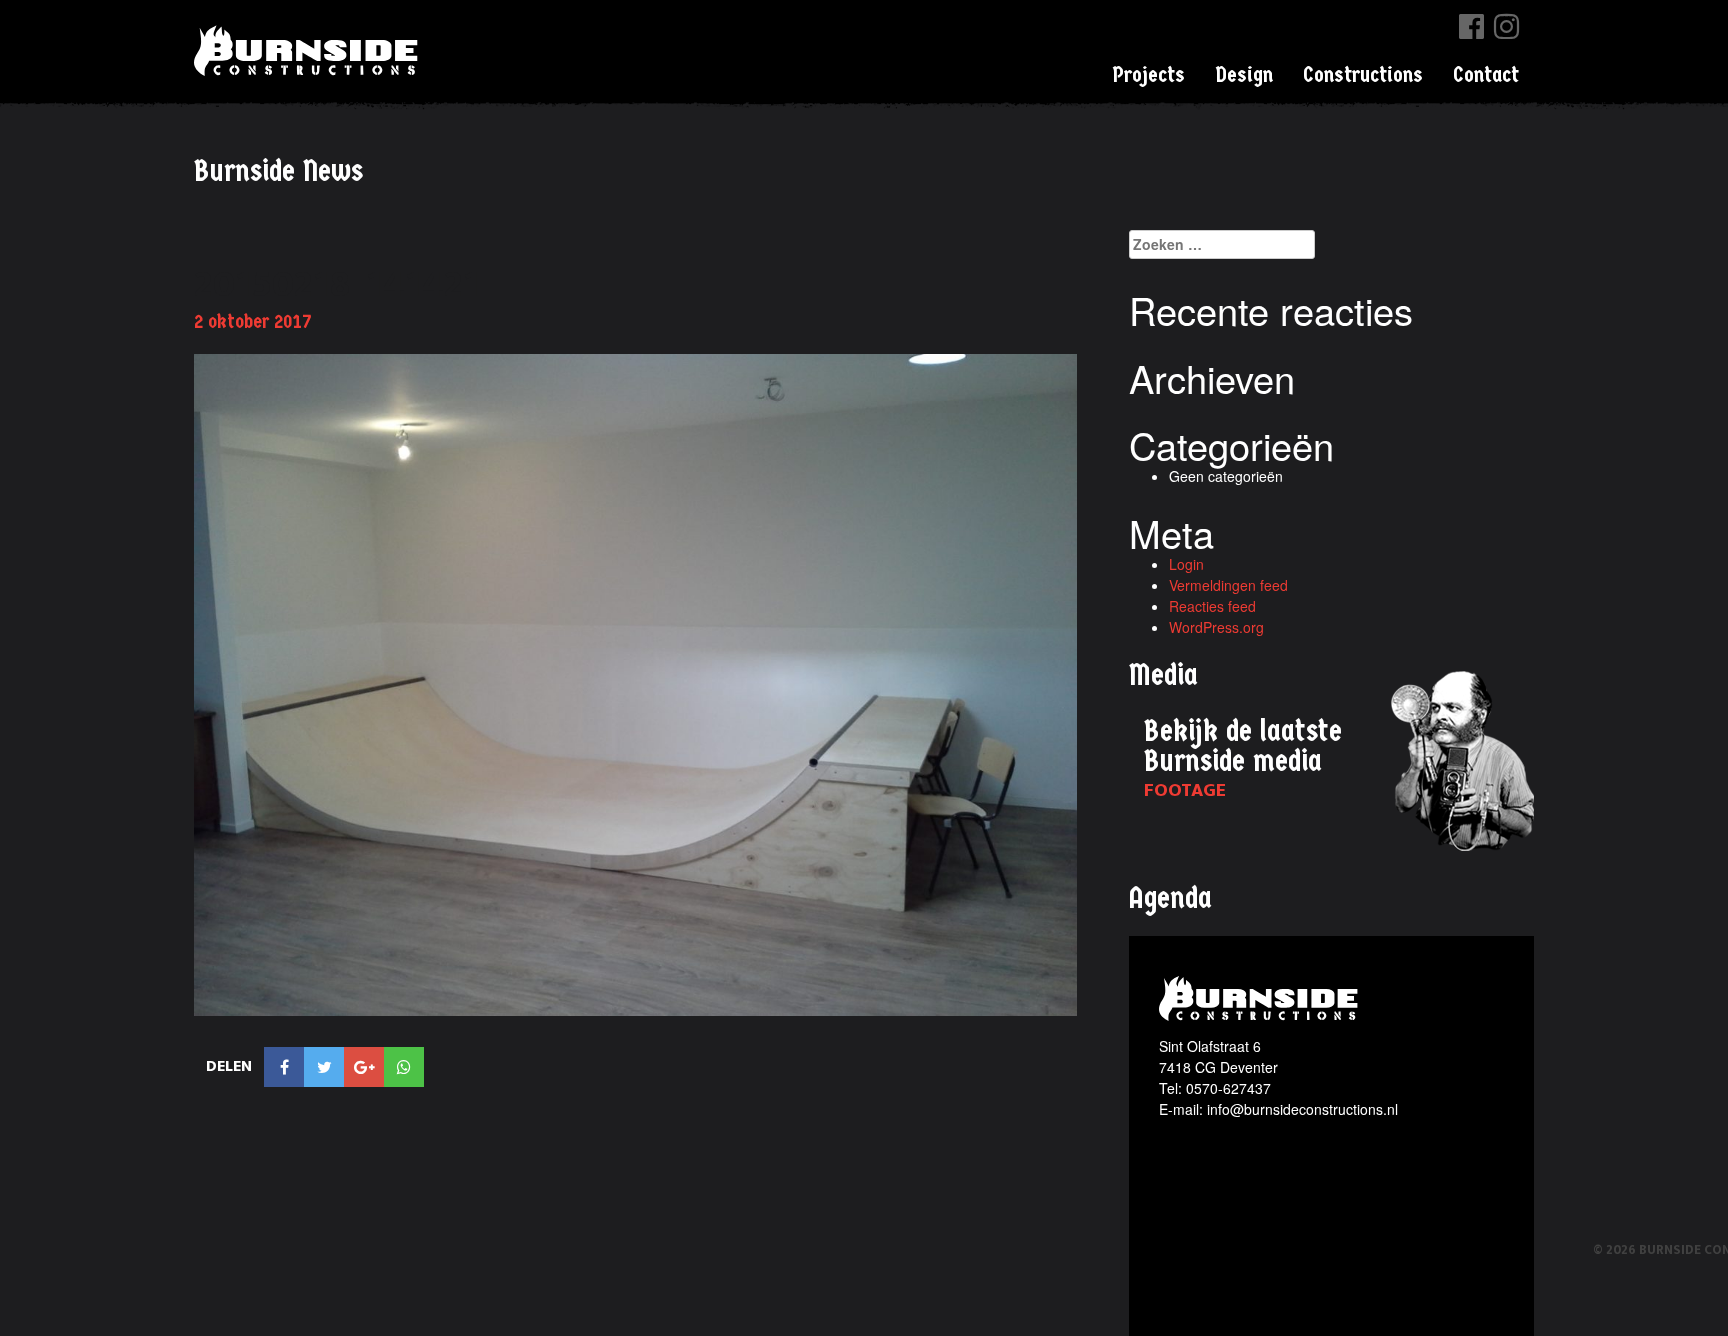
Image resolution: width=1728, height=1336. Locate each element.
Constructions (1363, 75)
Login (1186, 564)
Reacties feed (1212, 606)
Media (1163, 675)
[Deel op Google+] (364, 1067)
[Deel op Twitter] (324, 1067)
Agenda (1170, 898)
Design (1244, 75)
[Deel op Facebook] (284, 1067)
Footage (1185, 790)
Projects (1148, 75)
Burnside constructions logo (1261, 998)
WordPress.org (1216, 627)
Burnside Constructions (309, 50)
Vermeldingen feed (1228, 585)
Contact (1486, 75)
